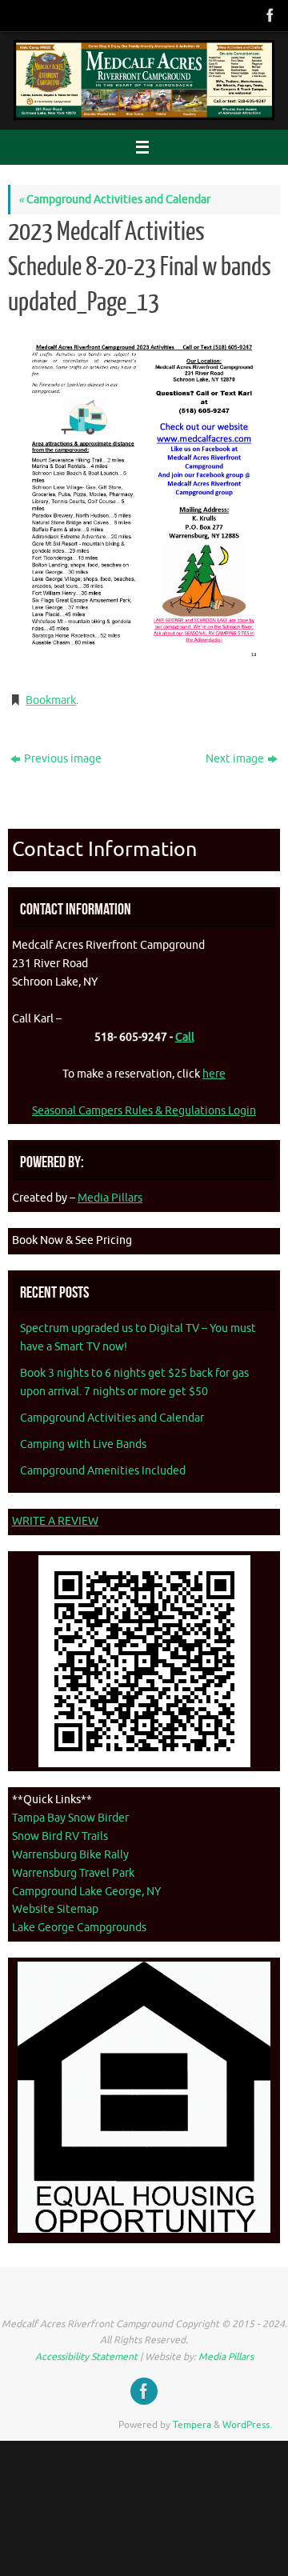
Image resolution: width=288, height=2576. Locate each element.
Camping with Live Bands (83, 1444)
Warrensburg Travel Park (73, 1873)
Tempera (192, 2425)
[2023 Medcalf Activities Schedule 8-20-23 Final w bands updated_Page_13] (144, 503)
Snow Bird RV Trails (60, 1836)
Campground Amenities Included (103, 1471)
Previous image (63, 759)
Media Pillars (110, 1198)
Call (185, 1037)
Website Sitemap (55, 1909)
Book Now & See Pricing (72, 1240)
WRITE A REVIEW (55, 1521)
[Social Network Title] (269, 15)
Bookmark (51, 700)
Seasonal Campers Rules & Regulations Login (144, 1111)
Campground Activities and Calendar (114, 200)
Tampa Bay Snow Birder (70, 1818)
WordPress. (247, 2425)
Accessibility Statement (86, 2357)
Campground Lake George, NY (86, 1892)
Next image (235, 759)
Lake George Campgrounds (79, 1928)
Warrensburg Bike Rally (70, 1855)
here (214, 1074)
